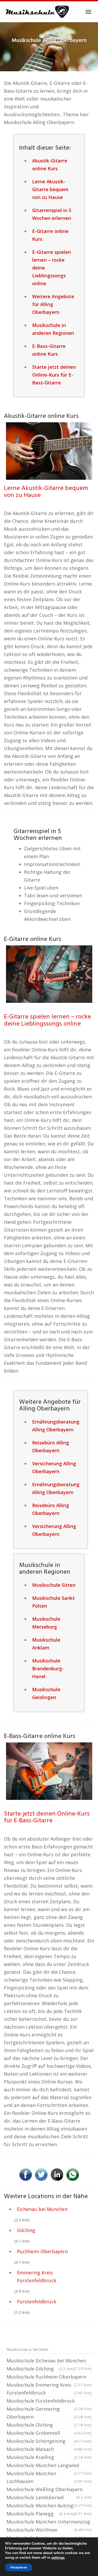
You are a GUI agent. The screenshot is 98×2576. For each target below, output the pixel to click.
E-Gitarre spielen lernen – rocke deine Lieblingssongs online (47, 1020)
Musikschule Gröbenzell (49, 2433)
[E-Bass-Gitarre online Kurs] (49, 1771)
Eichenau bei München (42, 2209)
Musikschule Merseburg (46, 1623)
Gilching (26, 2230)
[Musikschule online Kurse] (37, 12)
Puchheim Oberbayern (42, 2251)
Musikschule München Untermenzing (49, 2522)
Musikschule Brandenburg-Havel (48, 1668)
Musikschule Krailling (49, 2457)
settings (58, 2558)
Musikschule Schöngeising (49, 2441)
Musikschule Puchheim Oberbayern (49, 2377)
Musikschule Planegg (40, 2514)
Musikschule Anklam (46, 1644)
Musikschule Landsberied (49, 2498)
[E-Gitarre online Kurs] (49, 974)
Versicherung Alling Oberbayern (54, 1467)
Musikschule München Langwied (49, 2466)
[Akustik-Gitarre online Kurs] (49, 450)
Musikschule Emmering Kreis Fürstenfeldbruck (49, 2389)
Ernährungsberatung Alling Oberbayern (56, 1426)
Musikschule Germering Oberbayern (49, 2413)
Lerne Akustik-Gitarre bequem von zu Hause (46, 492)
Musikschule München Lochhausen (49, 2477)
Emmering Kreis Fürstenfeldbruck (37, 2276)
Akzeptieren (19, 2567)
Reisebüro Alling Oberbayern (51, 1447)
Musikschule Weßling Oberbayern (49, 2490)
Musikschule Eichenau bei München (49, 2361)
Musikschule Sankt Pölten (53, 1602)
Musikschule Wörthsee (49, 2530)
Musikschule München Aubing (49, 2506)
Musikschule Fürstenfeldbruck (49, 2401)
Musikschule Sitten (54, 1585)
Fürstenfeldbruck (37, 2302)
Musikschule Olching (49, 2425)
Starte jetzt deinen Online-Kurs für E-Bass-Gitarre (47, 1817)
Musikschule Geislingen (46, 1693)
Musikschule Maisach (49, 2449)
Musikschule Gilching (40, 2369)
